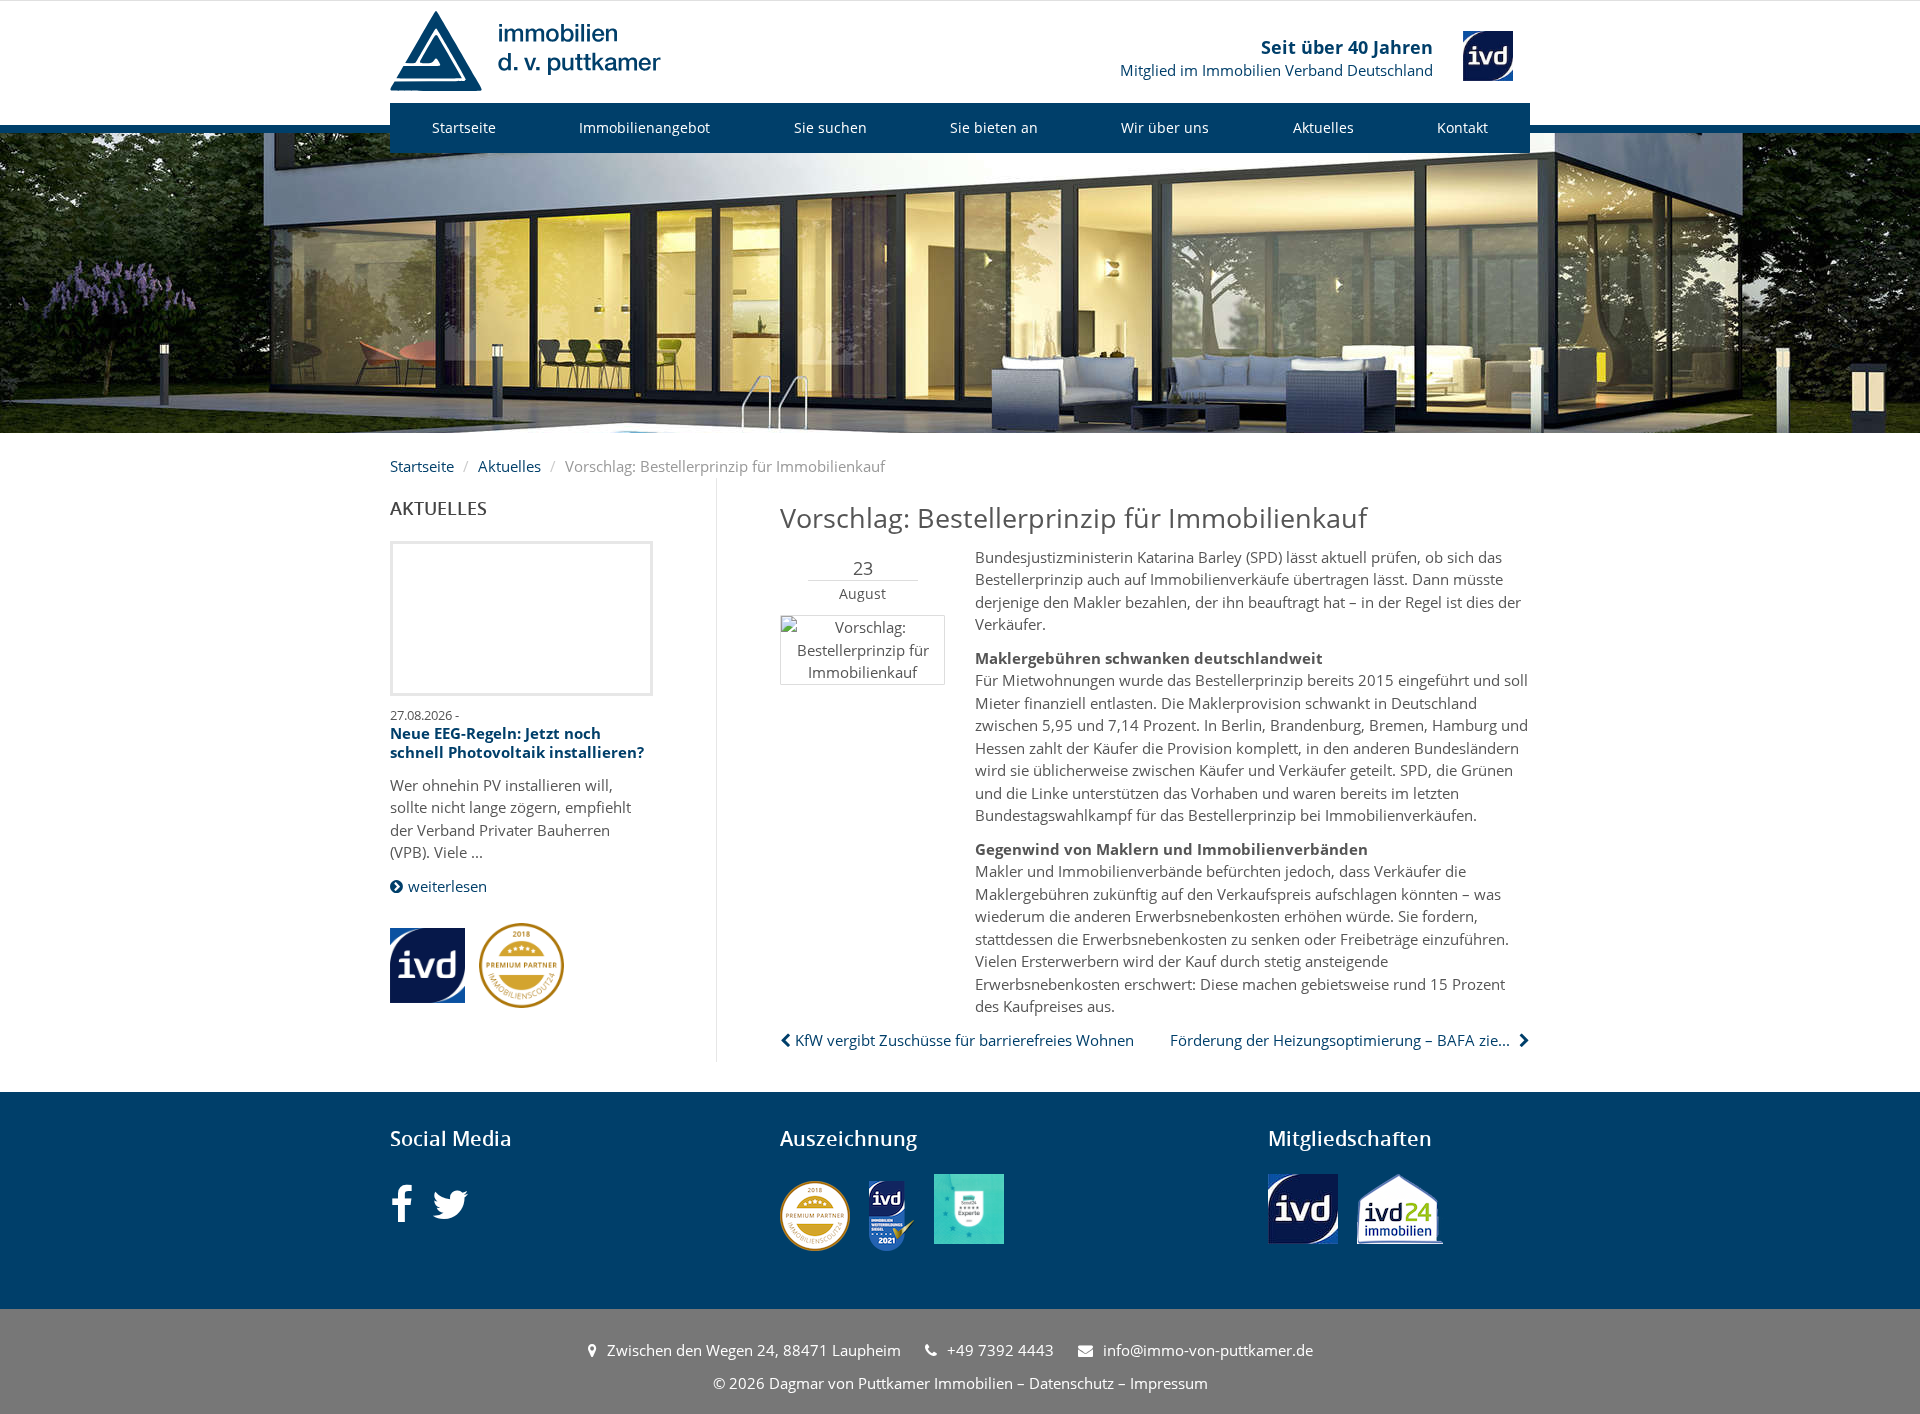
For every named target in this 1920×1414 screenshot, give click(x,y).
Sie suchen (830, 127)
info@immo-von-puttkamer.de (1208, 1350)
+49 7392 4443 (1000, 1350)
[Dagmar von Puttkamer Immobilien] (525, 49)
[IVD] (1303, 1209)
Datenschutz (1071, 1383)
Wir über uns (1165, 127)
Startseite (464, 127)
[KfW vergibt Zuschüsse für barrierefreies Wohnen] (787, 1040)
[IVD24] (1400, 1209)
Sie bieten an (994, 127)
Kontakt (1462, 127)
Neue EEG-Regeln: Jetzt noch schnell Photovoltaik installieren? (517, 743)
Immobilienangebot (644, 127)
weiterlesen (447, 886)
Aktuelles (1323, 127)
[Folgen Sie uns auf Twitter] (450, 1204)
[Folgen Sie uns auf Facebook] (401, 1204)
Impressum (1169, 1383)
